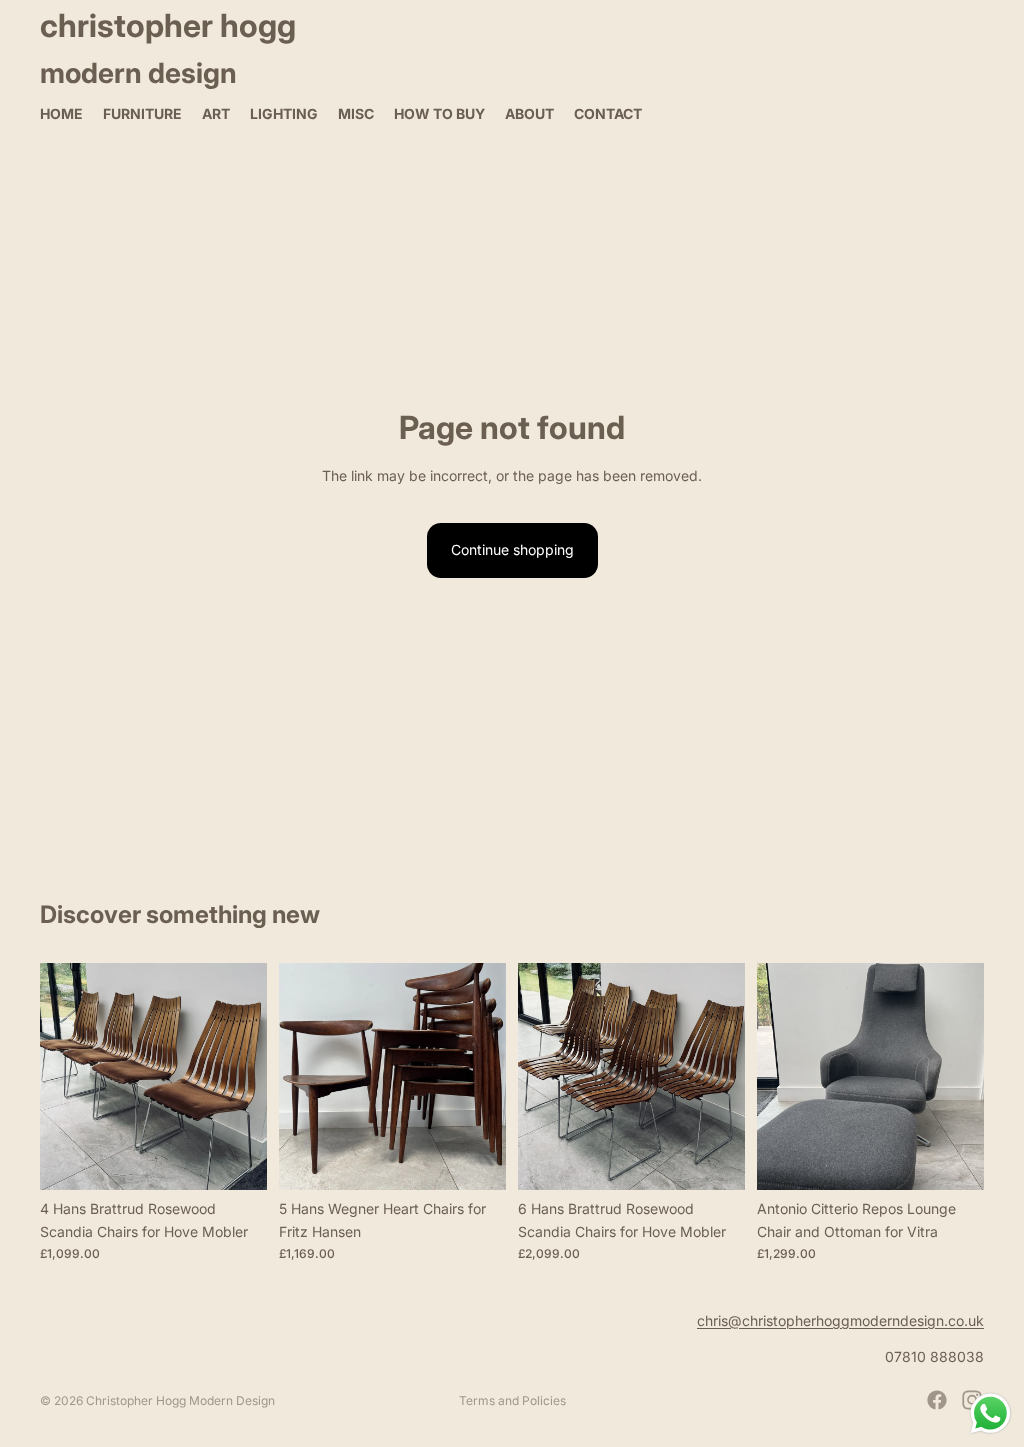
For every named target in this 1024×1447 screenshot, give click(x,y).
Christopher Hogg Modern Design (180, 1400)
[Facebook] (937, 1400)
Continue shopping (512, 549)
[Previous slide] (62, 1077)
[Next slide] (245, 1077)
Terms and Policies (512, 1400)
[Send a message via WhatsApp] (990, 1413)
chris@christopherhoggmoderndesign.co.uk (840, 1320)
